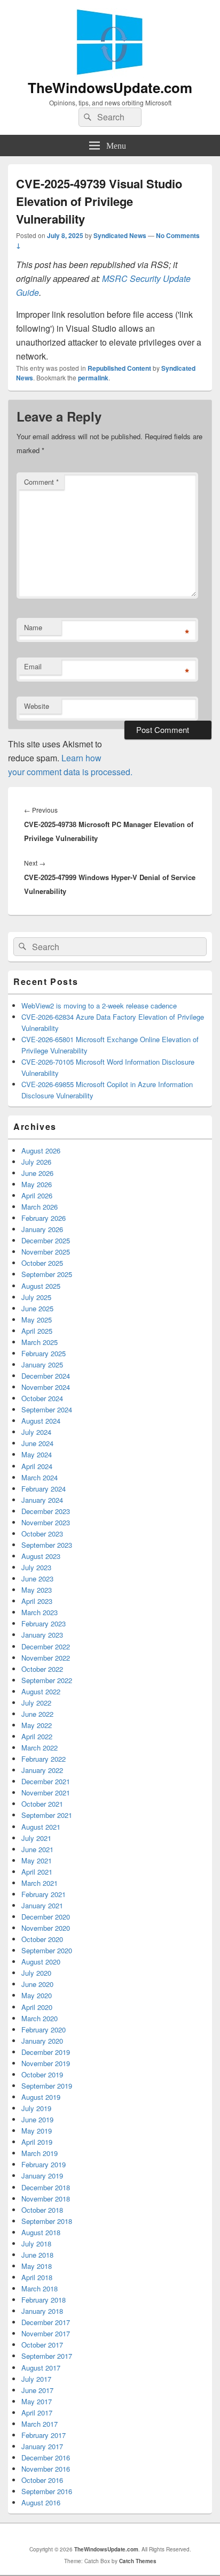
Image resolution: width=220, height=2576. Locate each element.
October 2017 (42, 2345)
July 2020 (36, 1973)
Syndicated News (120, 235)
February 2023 (44, 1623)
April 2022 (37, 1736)
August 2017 (41, 2368)
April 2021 (37, 1872)
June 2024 (37, 1443)
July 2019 (36, 2108)
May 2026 (37, 1184)
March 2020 (40, 2018)
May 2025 (37, 1320)
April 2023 (37, 1601)
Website (37, 706)
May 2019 (37, 2131)
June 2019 (37, 2119)
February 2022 (44, 1759)
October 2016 (42, 2480)
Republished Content (119, 368)
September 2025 (47, 1274)
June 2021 (37, 1849)
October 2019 (42, 2074)
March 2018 (40, 2288)
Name (33, 627)
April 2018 (37, 2277)
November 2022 (46, 1658)
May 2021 (37, 1860)
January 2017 (42, 2446)
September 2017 (47, 2356)
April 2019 (37, 2142)
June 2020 (37, 1984)
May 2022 (37, 1725)
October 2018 (42, 2210)
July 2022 (36, 1703)
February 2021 (44, 1894)
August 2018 (41, 2232)
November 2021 (46, 1793)
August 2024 (41, 1421)
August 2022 (41, 1691)
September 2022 (47, 1680)
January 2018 (42, 2311)
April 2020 (37, 2007)
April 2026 (37, 1195)
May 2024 (37, 1454)
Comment (41, 482)
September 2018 (47, 2221)
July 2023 (36, 1567)
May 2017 (37, 2401)
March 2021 (40, 1883)
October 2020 (42, 1939)
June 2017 (37, 2390)
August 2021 (41, 1827)
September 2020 (47, 1950)
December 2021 (46, 1781)
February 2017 (44, 2435)
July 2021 (36, 1838)
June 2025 (37, 1308)
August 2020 (41, 1962)
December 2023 (46, 1511)
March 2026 (40, 1207)
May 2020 (37, 1995)
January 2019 (42, 2176)
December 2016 (46, 2457)
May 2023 (37, 1590)
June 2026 (37, 1173)
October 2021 (42, 1804)
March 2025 (40, 1342)
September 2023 (47, 1545)
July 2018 (36, 2244)
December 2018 (46, 2187)
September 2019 (47, 2086)
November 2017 (46, 2333)
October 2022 (42, 1669)
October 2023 (42, 1534)
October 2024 (42, 1398)
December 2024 (46, 1376)
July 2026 (36, 1162)
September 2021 (47, 1815)
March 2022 (40, 1748)
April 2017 (37, 2413)
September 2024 (47, 1409)
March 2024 (40, 1477)
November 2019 (46, 2063)
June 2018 (37, 2255)
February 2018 (44, 2300)
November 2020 (46, 1928)
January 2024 (42, 1500)
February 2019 (44, 2164)
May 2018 (37, 2266)
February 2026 (44, 1218)
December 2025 (46, 1240)
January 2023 (42, 1635)
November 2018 (46, 2199)
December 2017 (46, 2322)
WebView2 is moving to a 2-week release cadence (99, 1006)
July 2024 (36, 1432)
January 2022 (42, 1770)
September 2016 (47, 2491)
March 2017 (40, 2424)
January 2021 (42, 1905)
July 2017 (36, 2379)
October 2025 (42, 1263)
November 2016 (46, 2469)
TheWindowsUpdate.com (110, 87)
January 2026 (42, 1229)
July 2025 (36, 1297)
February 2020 (44, 2030)
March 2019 (40, 2153)
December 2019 (46, 2052)
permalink (93, 378)
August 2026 (41, 1151)
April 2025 (37, 1331)
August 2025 (41, 1286)
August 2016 (41, 2502)
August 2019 (41, 2097)
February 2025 (44, 1353)
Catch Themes (138, 2561)
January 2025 (42, 1365)
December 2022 (46, 1646)
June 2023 (37, 1579)
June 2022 (37, 1714)
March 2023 (40, 1612)
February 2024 (44, 1489)
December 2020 (46, 1917)
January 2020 (42, 2041)
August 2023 (41, 1556)
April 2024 (37, 1466)
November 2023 (46, 1522)
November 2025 (46, 1252)
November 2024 (46, 1387)
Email (33, 666)
